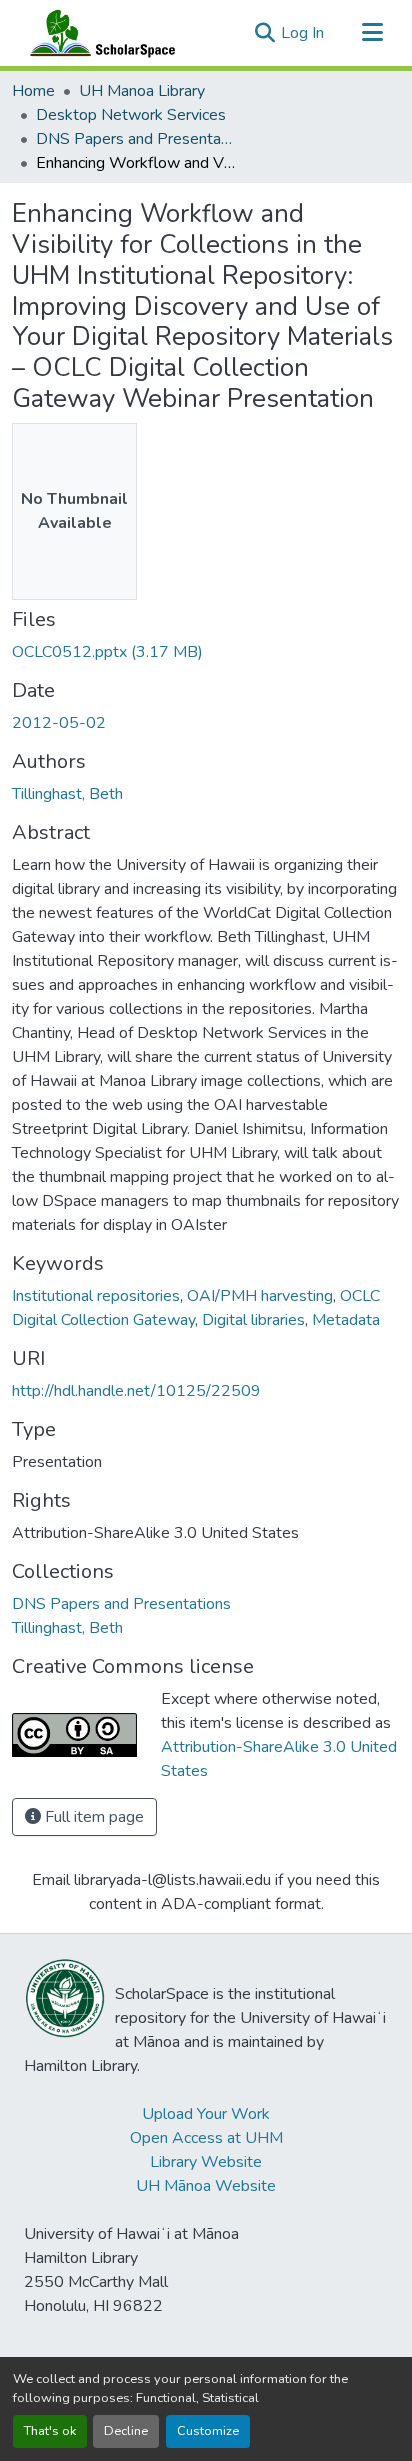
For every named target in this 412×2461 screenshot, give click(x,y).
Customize (208, 2431)
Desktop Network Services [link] (131, 115)
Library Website (206, 2162)
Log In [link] (302, 33)
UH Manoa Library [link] (142, 91)
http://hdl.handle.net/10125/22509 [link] (136, 1391)
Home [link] (33, 91)
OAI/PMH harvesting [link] (260, 1296)
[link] (206, 652)
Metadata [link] (346, 1320)
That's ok (50, 2431)
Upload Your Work (206, 2114)
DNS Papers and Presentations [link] (136, 139)
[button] (98, 33)
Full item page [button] (92, 1817)
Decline (126, 2431)
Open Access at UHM (206, 2138)
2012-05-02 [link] (59, 723)
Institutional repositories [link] (96, 1296)
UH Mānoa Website (206, 2186)
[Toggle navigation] (372, 33)
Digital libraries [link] (253, 1320)
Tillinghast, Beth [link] (67, 794)
